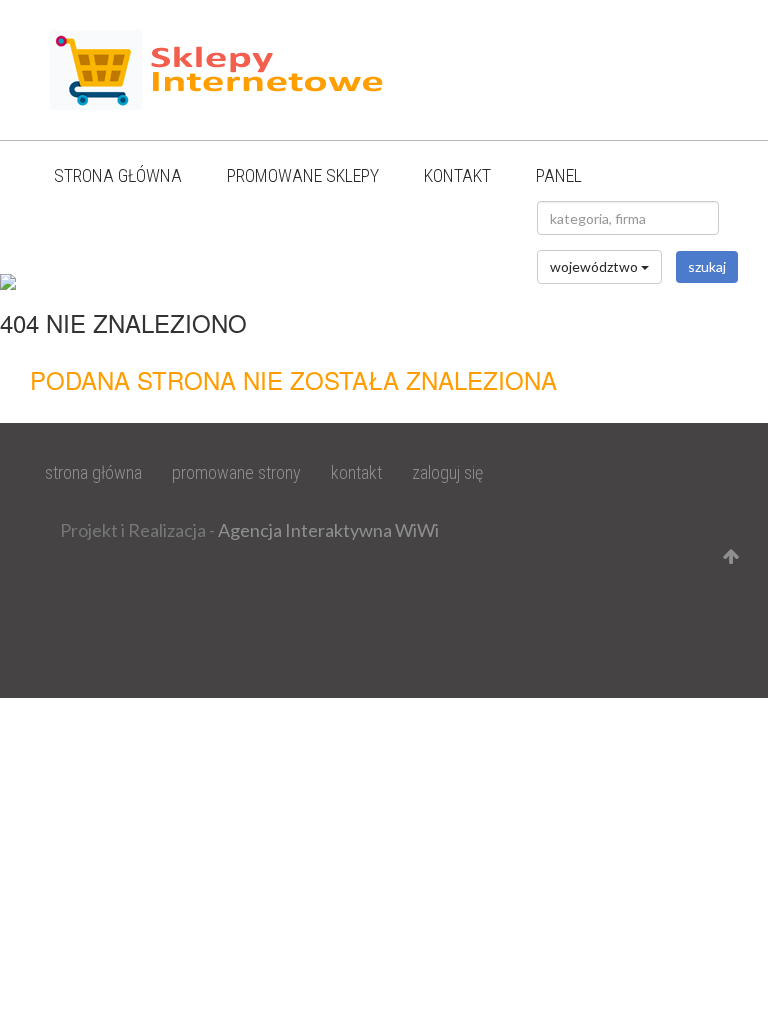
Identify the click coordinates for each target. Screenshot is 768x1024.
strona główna (118, 175)
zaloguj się (447, 472)
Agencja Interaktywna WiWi (328, 530)
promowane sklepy (303, 175)
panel (559, 175)
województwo (595, 266)
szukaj (707, 266)
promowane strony (236, 472)
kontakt (457, 175)
